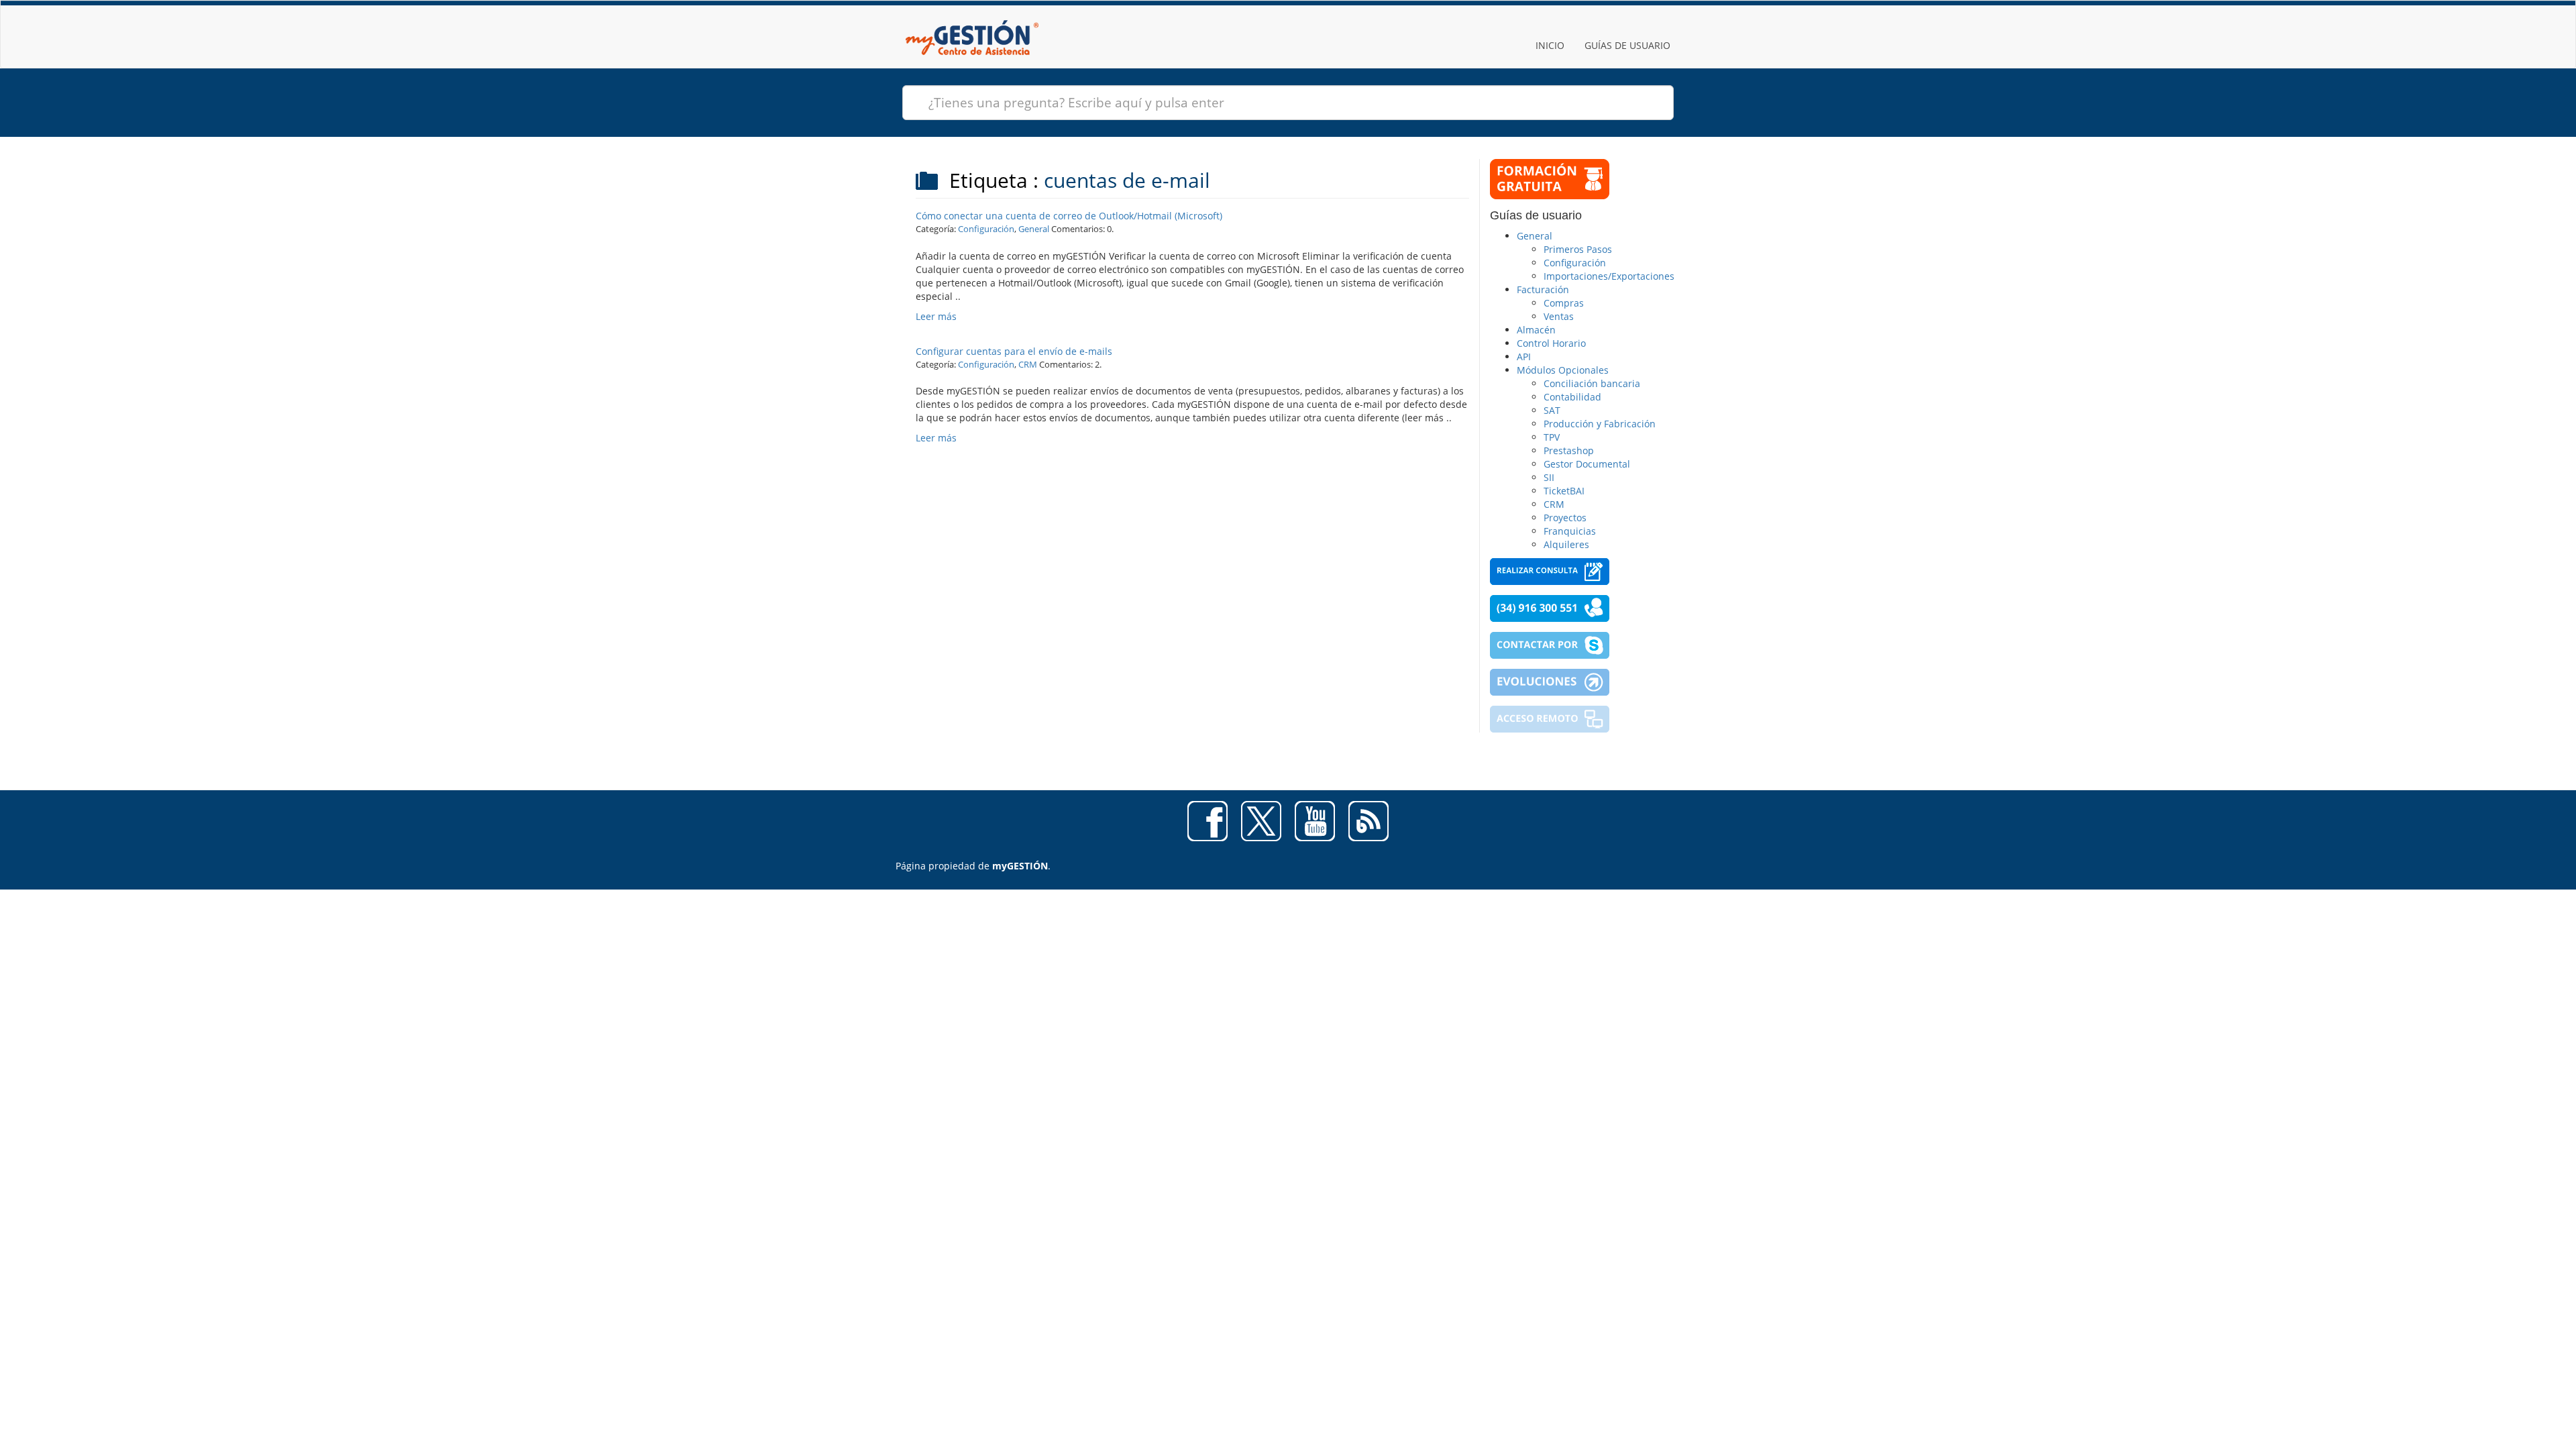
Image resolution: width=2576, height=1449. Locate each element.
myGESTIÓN (1020, 866)
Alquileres (1566, 544)
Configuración (986, 229)
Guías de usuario (1627, 45)
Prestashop (1569, 450)
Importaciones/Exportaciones (1609, 276)
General (1034, 229)
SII (1549, 477)
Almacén (1536, 330)
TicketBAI (1564, 491)
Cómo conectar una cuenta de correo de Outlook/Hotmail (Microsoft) (1069, 216)
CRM (1028, 364)
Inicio (1550, 45)
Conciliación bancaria (1592, 383)
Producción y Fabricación (1600, 424)
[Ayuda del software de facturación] (972, 17)
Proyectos (1565, 518)
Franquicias (1570, 531)
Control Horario (1551, 343)
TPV (1552, 437)
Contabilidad (1572, 397)
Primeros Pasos (1578, 249)
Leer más (936, 316)
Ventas (1559, 316)
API (1524, 357)
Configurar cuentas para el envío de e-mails (1014, 351)
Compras (1564, 303)
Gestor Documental (1587, 464)
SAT (1552, 410)
